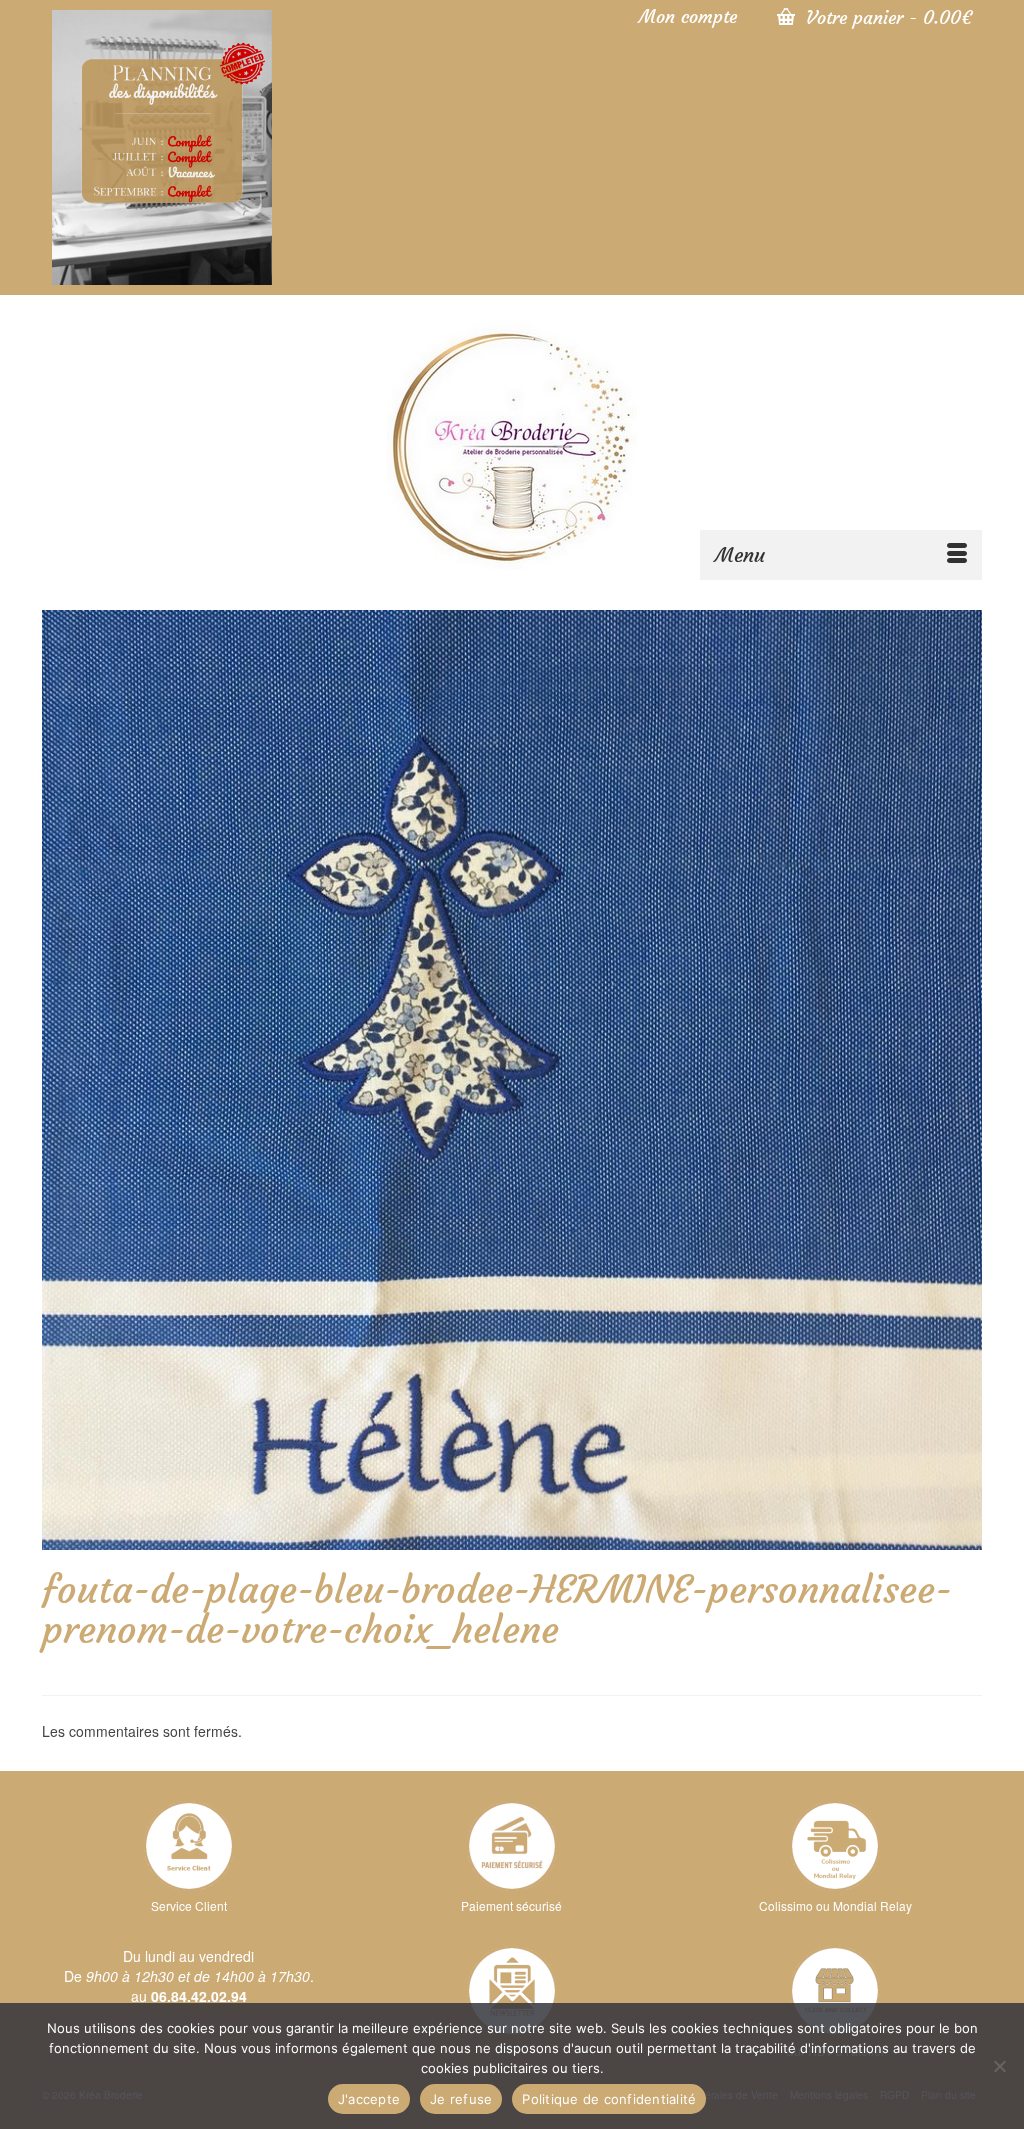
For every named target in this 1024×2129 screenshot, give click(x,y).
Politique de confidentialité (609, 2099)
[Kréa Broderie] (511, 445)
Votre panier (886, 17)
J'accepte (369, 2099)
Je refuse (461, 2099)
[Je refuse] (999, 2066)
